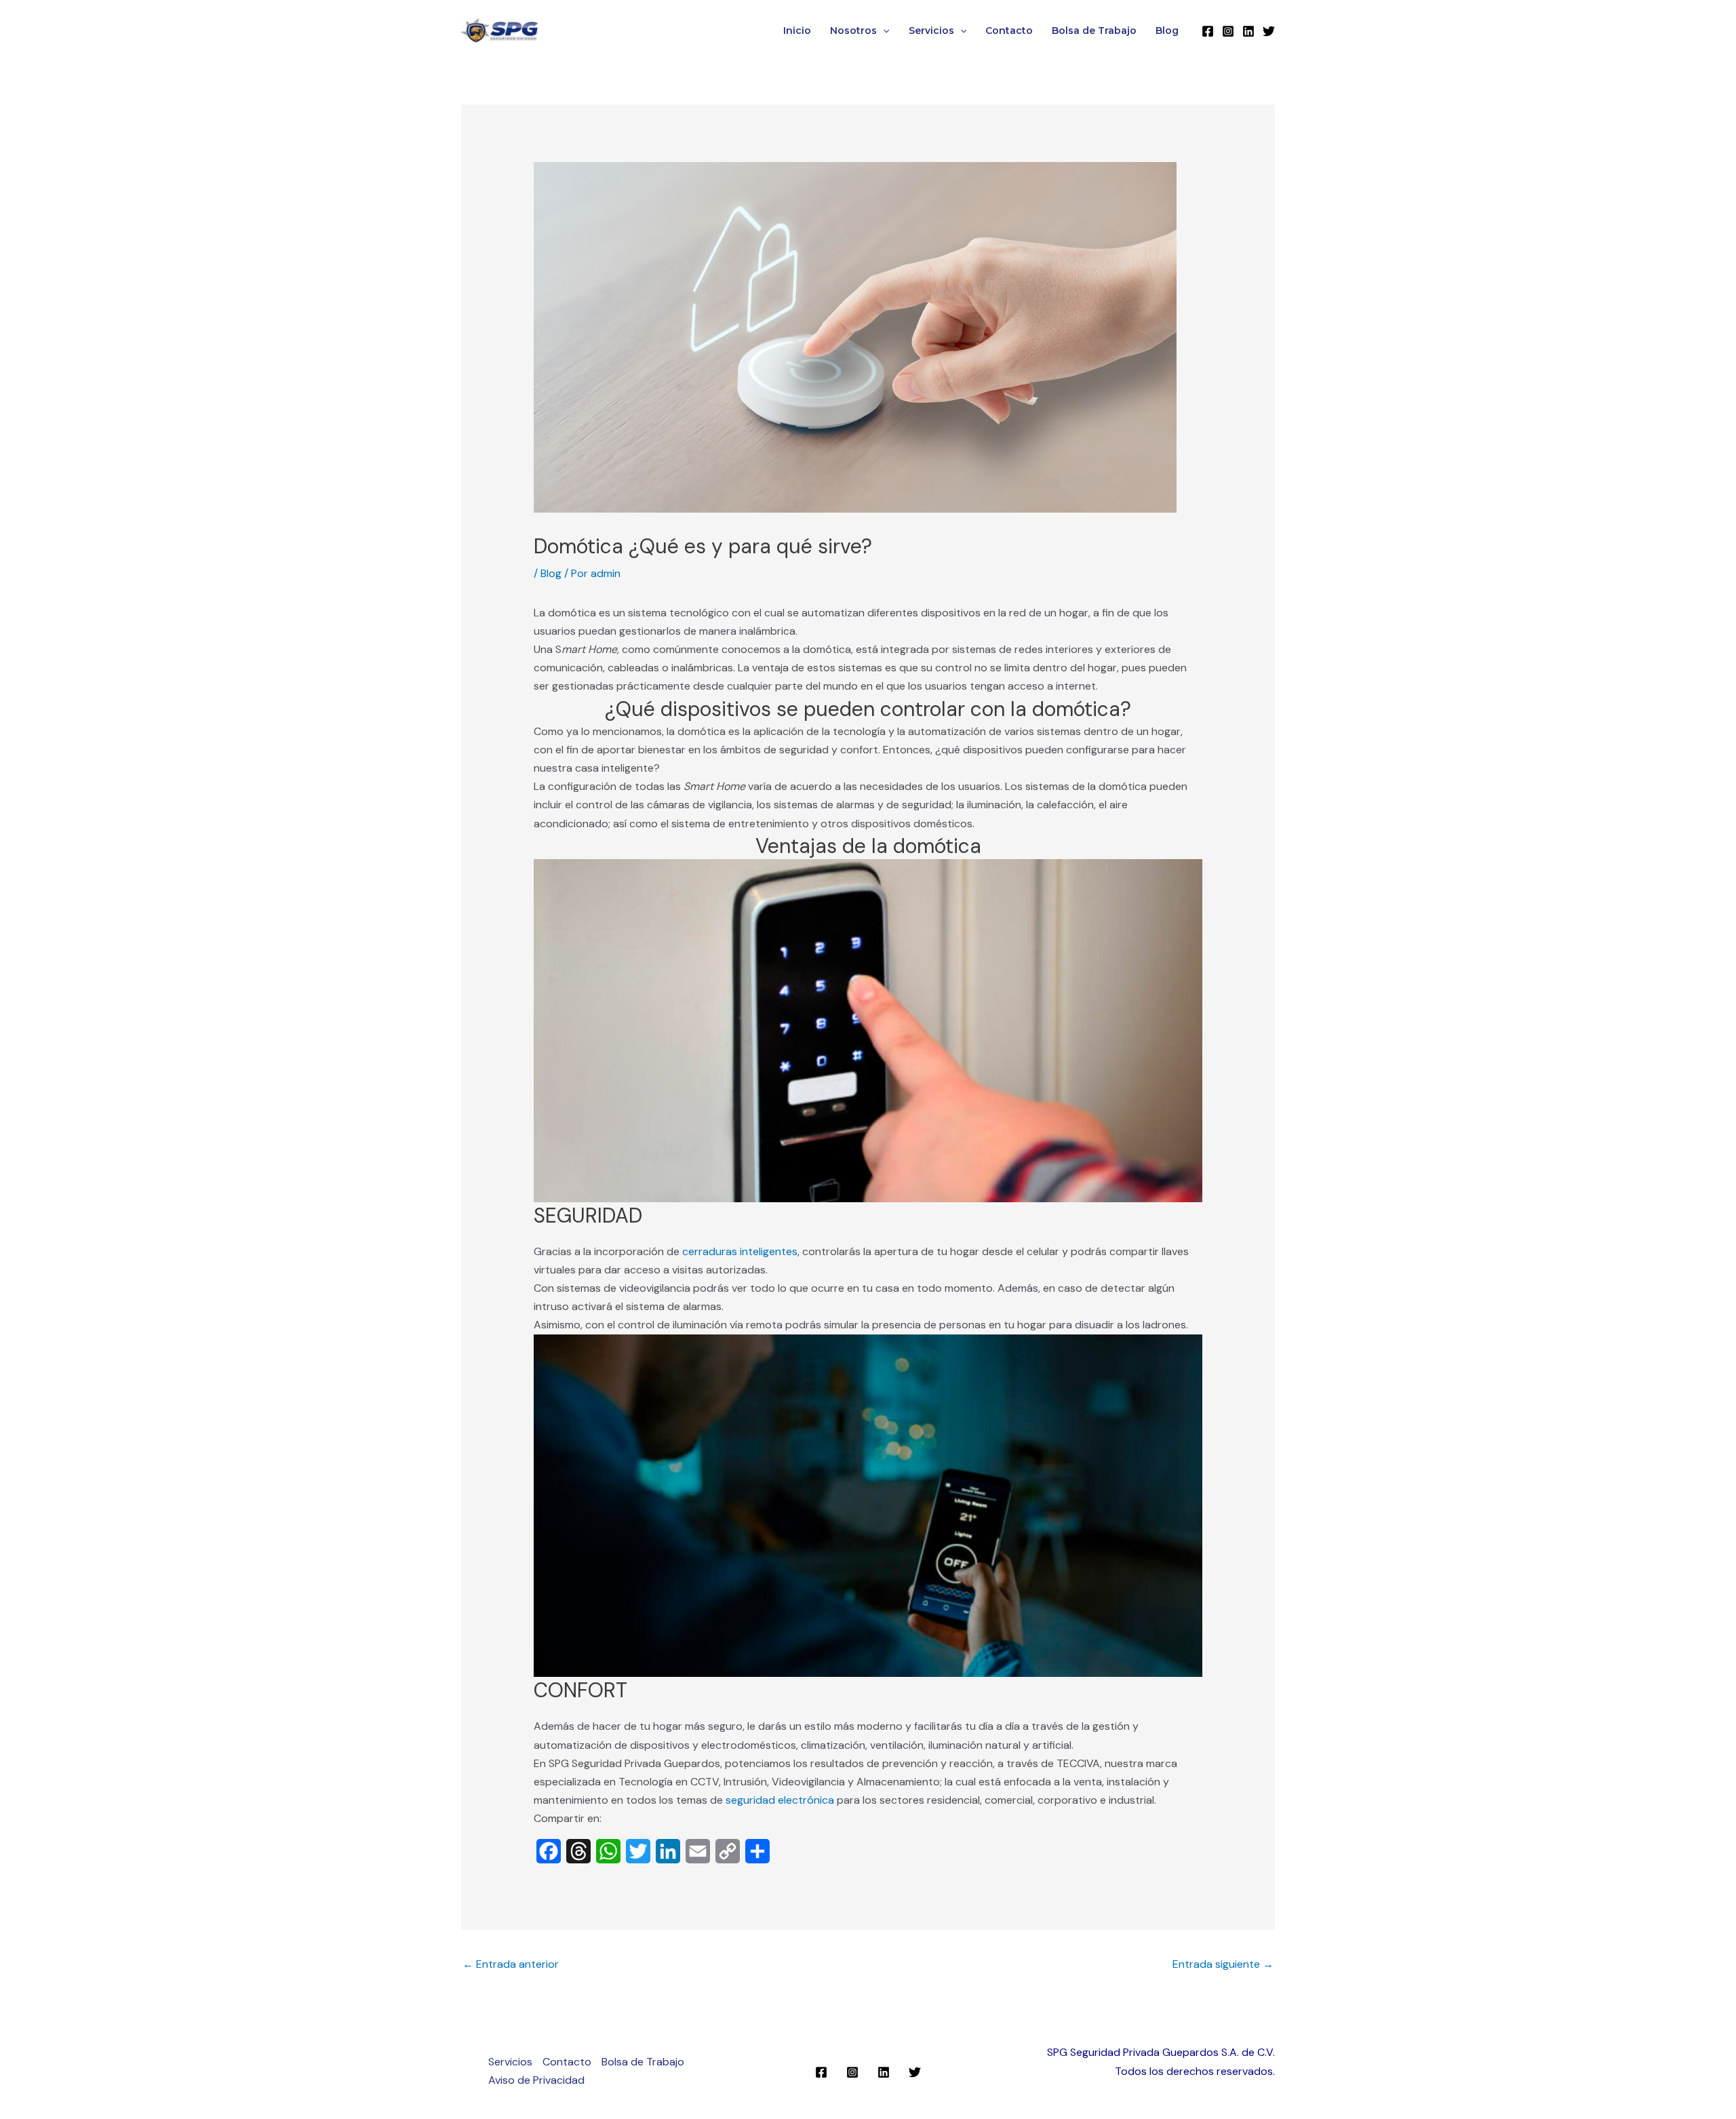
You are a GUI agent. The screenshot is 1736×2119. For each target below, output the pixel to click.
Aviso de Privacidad (536, 2080)
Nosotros (853, 31)
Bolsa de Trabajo (1094, 31)
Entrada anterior (511, 1964)
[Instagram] (1228, 31)
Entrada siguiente (1223, 1964)
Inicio (797, 31)
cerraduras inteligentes (740, 1251)
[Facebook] (1208, 31)
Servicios (931, 31)
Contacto (1009, 31)
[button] (883, 31)
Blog (1167, 31)
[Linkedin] (1248, 31)
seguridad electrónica (780, 1800)
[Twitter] (1269, 31)
